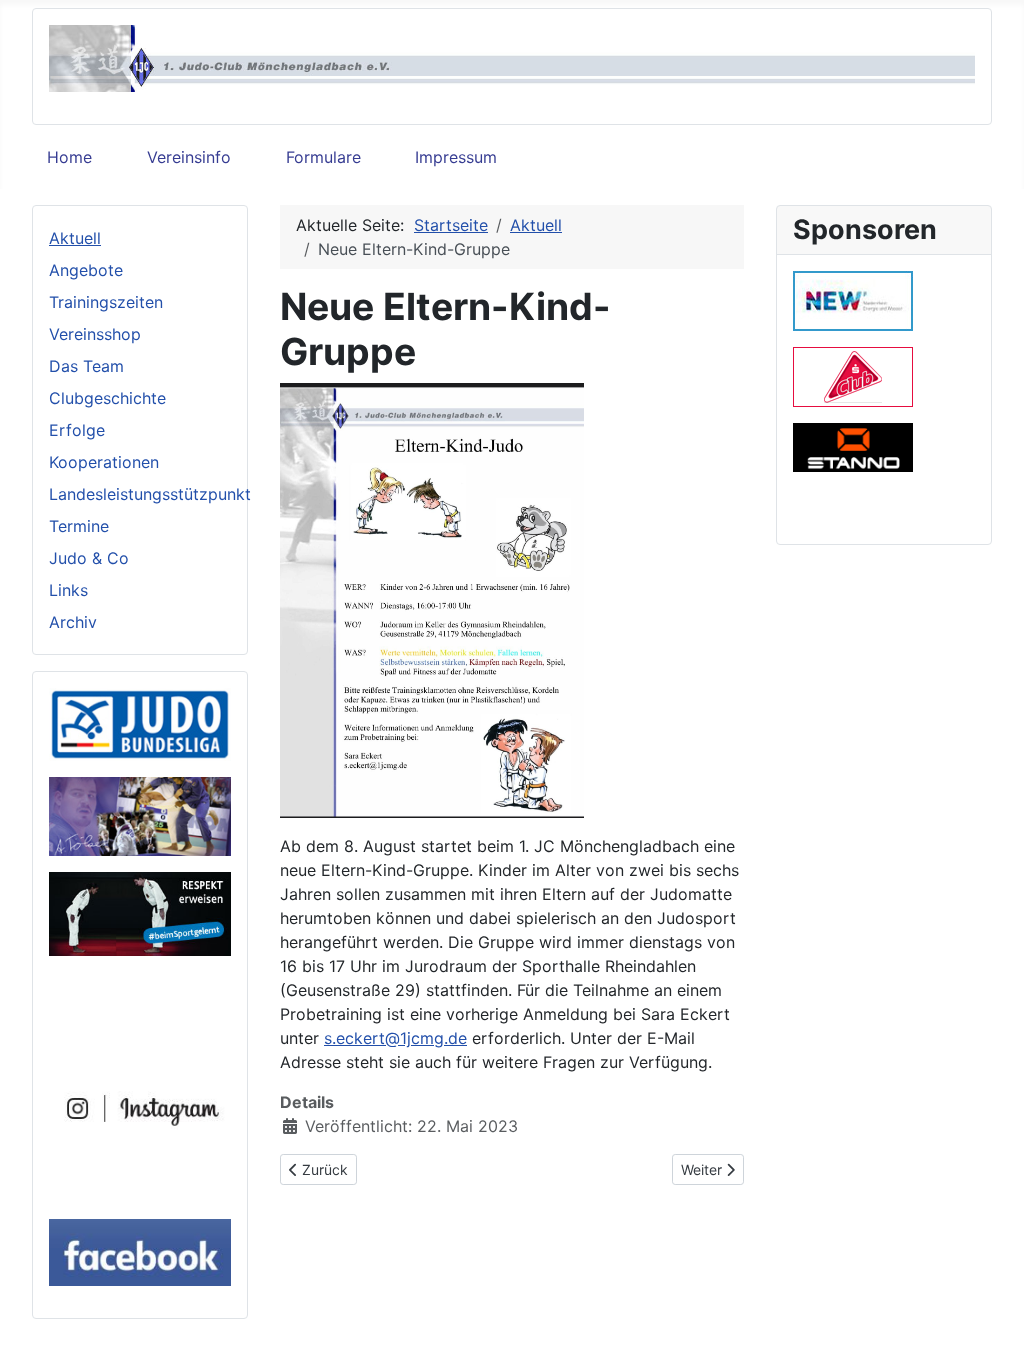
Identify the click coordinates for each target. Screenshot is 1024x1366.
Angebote (86, 270)
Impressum (456, 157)
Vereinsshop (95, 334)
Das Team (86, 366)
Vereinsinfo (189, 157)
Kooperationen (104, 462)
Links (68, 590)
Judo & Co (89, 558)
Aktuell (75, 238)
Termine (79, 526)
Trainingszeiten (106, 302)
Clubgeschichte (107, 398)
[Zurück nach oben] (989, 1329)
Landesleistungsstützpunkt (150, 494)
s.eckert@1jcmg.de (395, 1038)
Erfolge (77, 430)
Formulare (323, 157)
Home (69, 157)
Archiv (73, 622)
